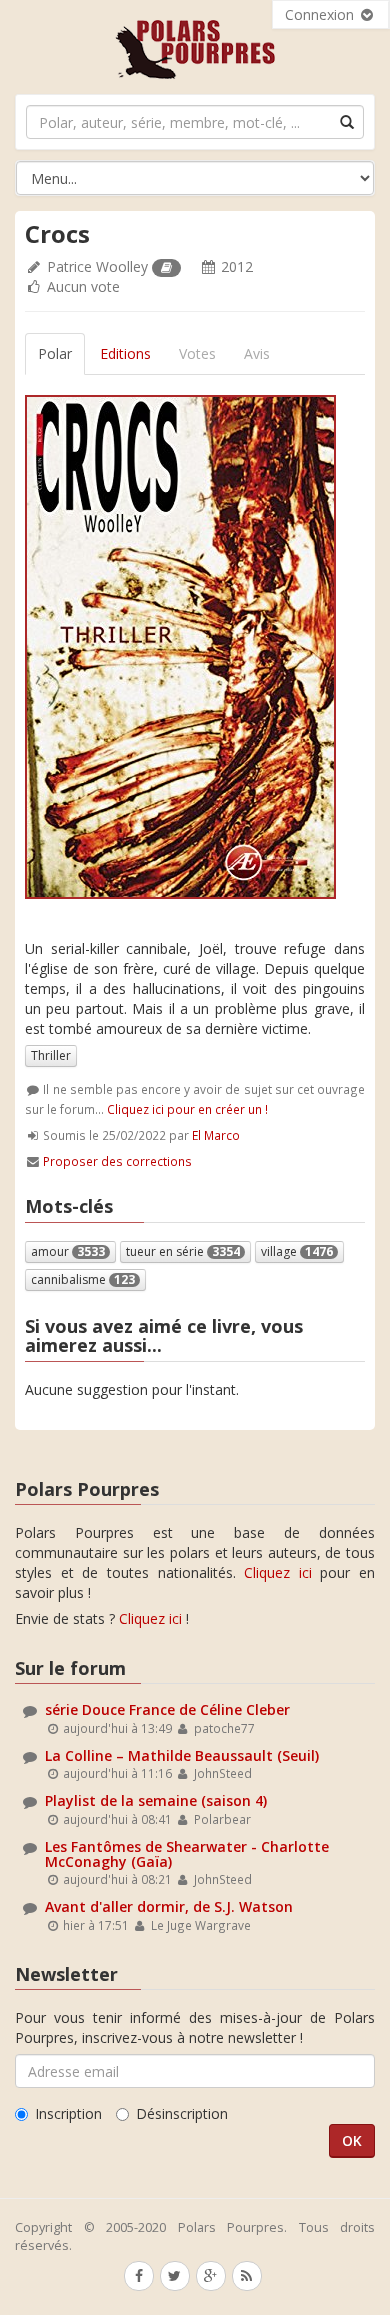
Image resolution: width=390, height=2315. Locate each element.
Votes (197, 353)
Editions (125, 353)
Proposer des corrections (117, 1161)
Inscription (68, 2113)
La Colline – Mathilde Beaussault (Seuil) (182, 1755)
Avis (257, 353)
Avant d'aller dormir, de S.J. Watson (169, 1906)
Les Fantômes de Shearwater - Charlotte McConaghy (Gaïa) (187, 1854)
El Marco (216, 1135)
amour (68, 1251)
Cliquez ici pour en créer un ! (187, 1109)
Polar (55, 353)
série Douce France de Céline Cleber (167, 1709)
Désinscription (182, 2113)
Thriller (51, 1055)
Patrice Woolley (97, 266)
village (297, 1251)
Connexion (321, 14)
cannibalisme (83, 1279)
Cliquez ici (278, 1572)
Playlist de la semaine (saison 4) (156, 1800)
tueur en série (183, 1251)
